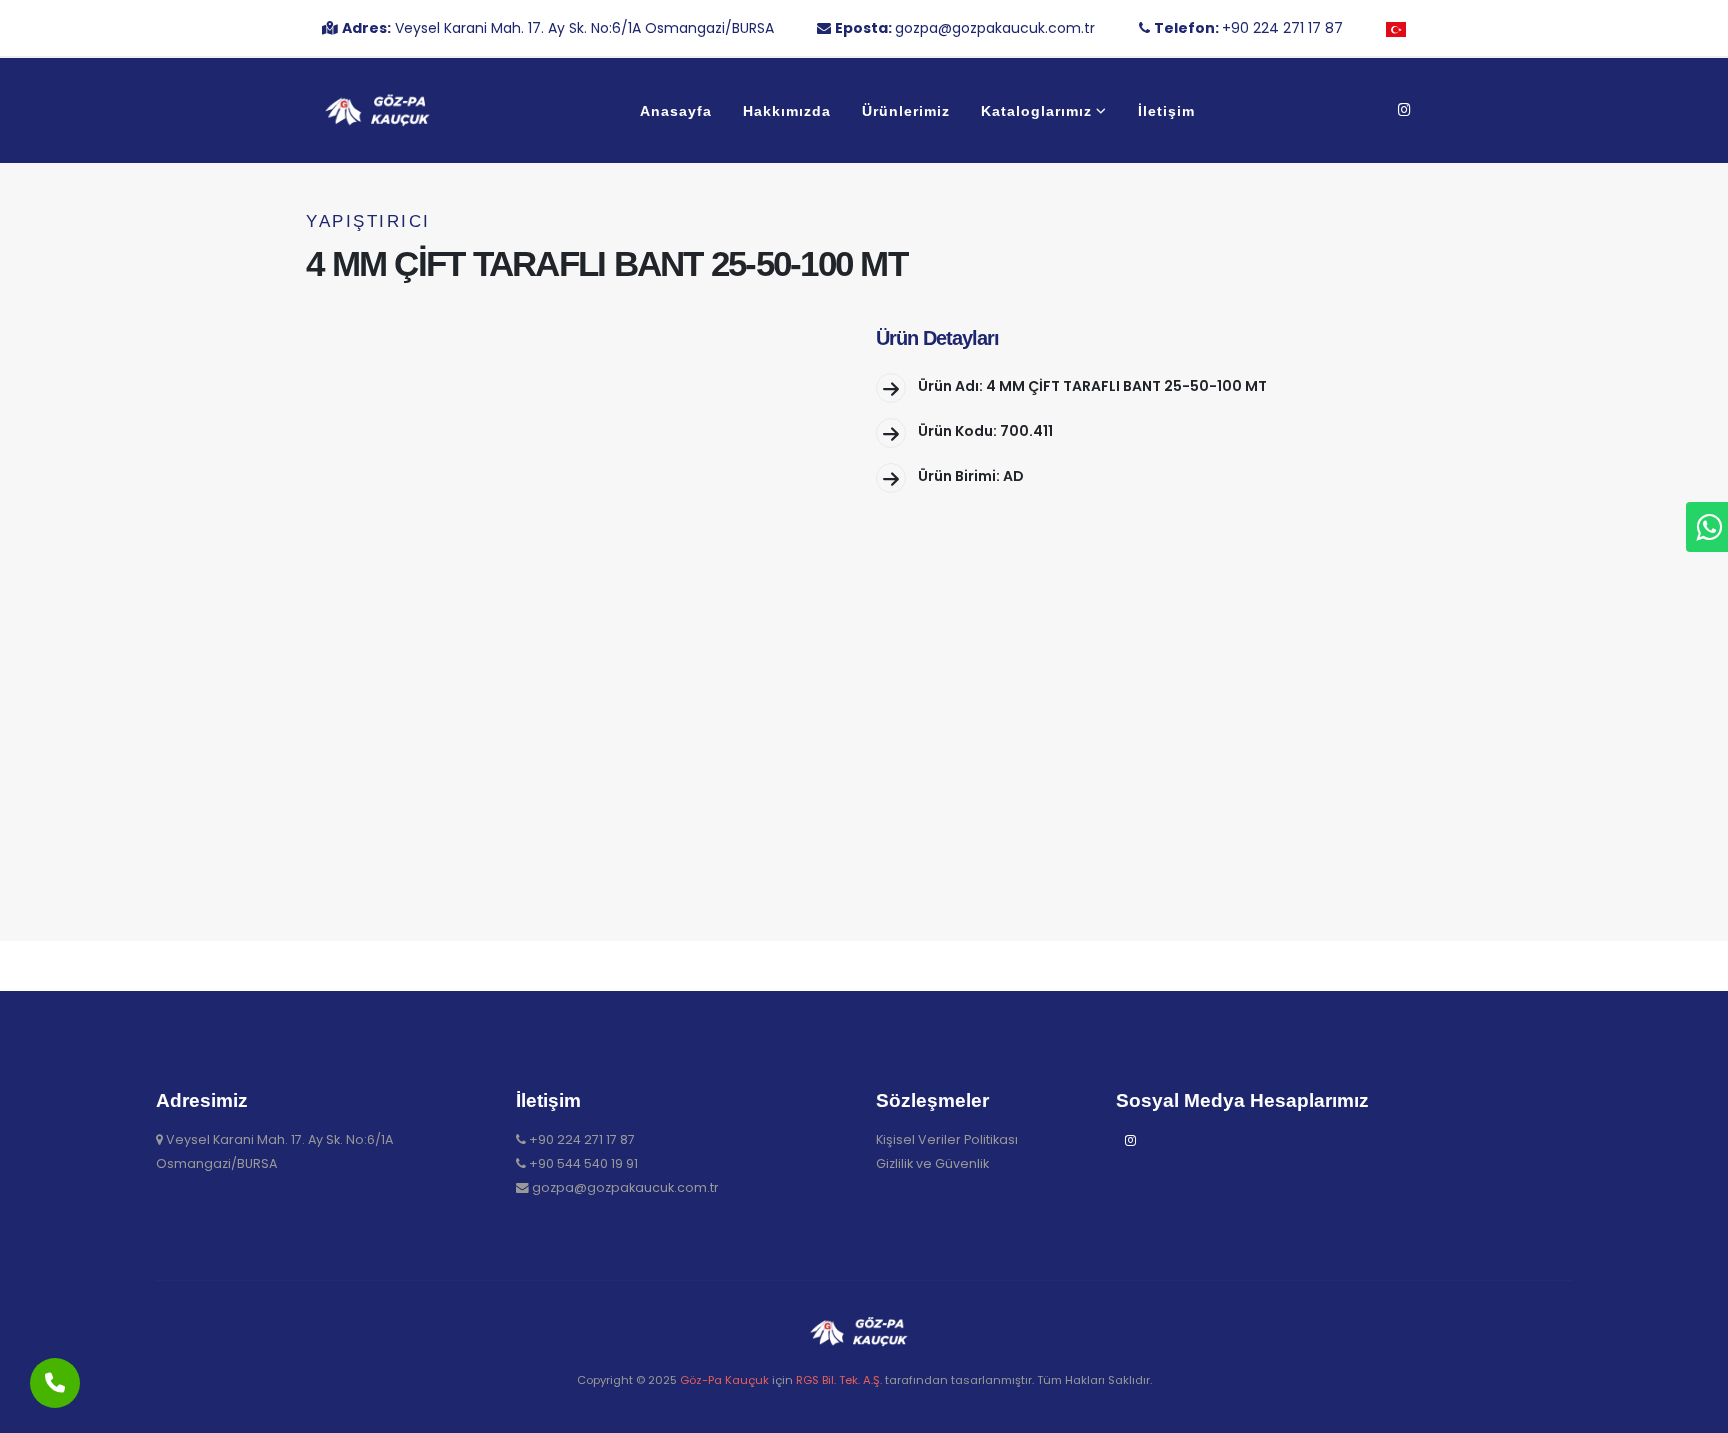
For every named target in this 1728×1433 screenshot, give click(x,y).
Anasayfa (676, 111)
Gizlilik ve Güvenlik (932, 1163)
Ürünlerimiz (906, 111)
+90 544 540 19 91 (583, 1163)
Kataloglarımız (1036, 111)
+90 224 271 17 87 (582, 1139)
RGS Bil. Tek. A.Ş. (839, 1380)
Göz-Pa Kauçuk (724, 1380)
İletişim (1166, 111)
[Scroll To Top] (1693, 1410)
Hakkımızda (787, 111)
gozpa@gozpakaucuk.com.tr (625, 1187)
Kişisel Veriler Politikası (947, 1139)
